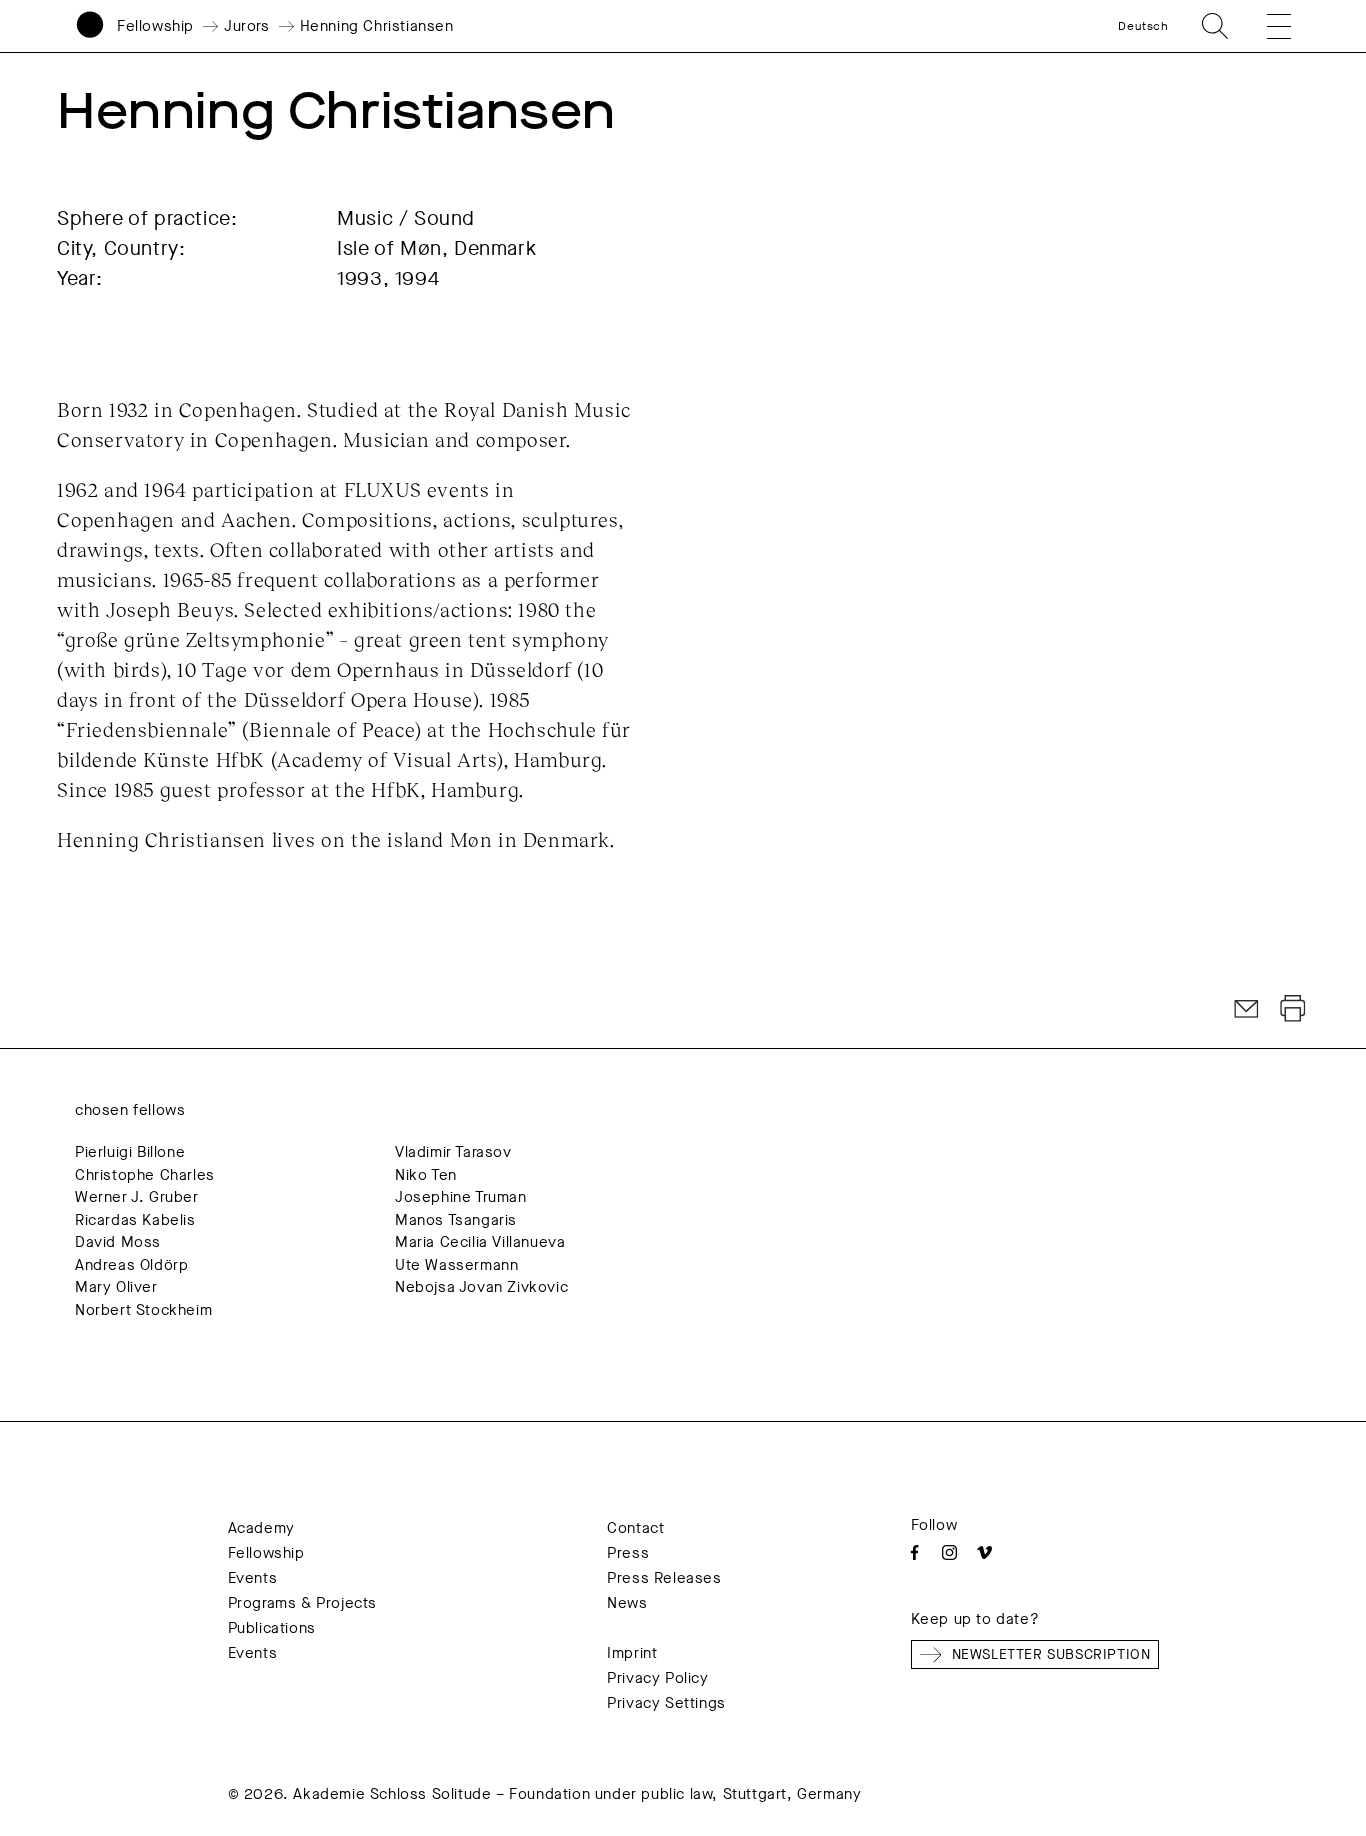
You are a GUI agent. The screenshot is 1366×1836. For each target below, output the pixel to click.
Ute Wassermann (456, 1265)
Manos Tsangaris (456, 1220)
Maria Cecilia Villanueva (480, 1242)
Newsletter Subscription (1051, 1654)
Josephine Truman (461, 1197)
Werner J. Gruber (137, 1197)
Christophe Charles (145, 1175)
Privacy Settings (666, 1703)
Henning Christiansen (377, 26)
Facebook (914, 1552)
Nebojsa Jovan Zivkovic (481, 1287)
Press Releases (664, 1578)
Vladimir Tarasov (453, 1152)
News (627, 1603)
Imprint (632, 1653)
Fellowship (155, 26)
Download (1293, 1009)
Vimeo (984, 1552)
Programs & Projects (302, 1603)
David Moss (118, 1242)
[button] (1266, 26)
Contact (635, 1528)
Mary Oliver (116, 1287)
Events (253, 1578)
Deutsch (1143, 26)
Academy (261, 1528)
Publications (272, 1628)
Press (628, 1553)
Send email (1247, 1009)
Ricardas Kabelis (135, 1220)
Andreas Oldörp (131, 1265)
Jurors (247, 26)
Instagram (949, 1552)
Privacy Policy (657, 1678)
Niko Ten (426, 1175)
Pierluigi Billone (130, 1152)
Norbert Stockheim (143, 1310)
